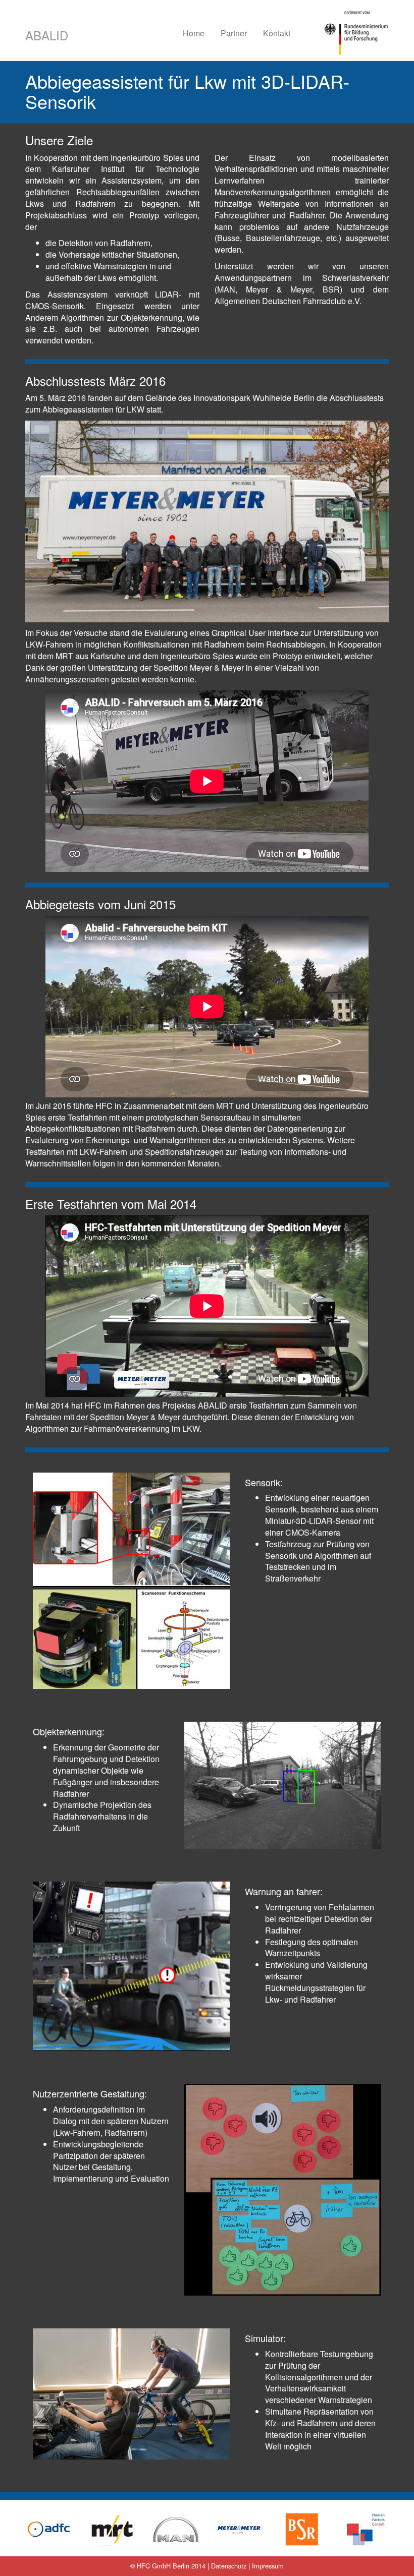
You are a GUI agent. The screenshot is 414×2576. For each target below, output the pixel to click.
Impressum (268, 2566)
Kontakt (277, 33)
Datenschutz (229, 2566)
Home (194, 33)
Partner (234, 33)
